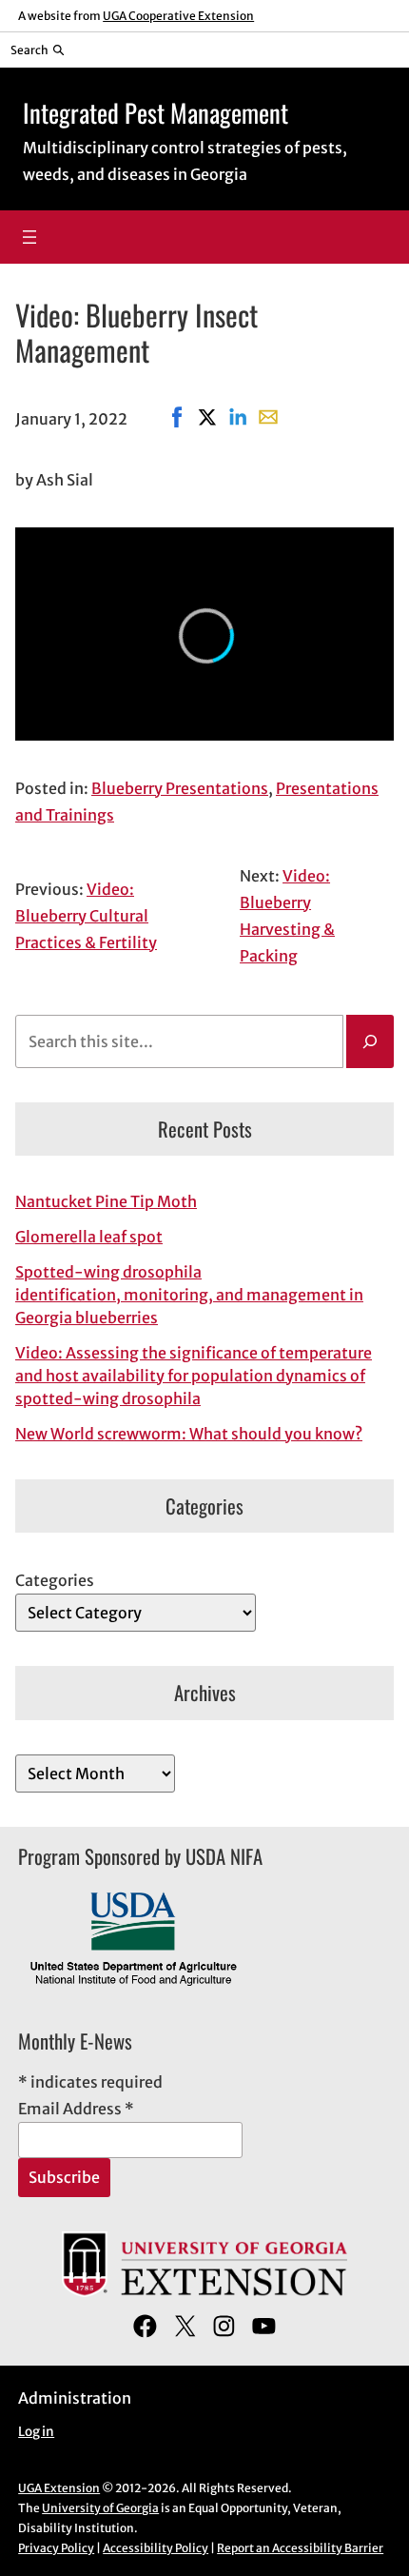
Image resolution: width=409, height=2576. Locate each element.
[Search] (370, 1041)
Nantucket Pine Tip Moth (106, 1201)
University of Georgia (100, 2508)
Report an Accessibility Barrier (300, 2548)
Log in (36, 2432)
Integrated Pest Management (156, 112)
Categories (55, 1580)
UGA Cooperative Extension (178, 16)
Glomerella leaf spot (89, 1237)
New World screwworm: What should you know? (189, 1434)
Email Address (76, 2109)
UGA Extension (59, 2488)
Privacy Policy (56, 2548)
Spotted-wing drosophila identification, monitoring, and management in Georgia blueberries (189, 1295)
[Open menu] (29, 237)
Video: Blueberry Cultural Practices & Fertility (86, 916)
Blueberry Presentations (180, 788)
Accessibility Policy (156, 2548)
